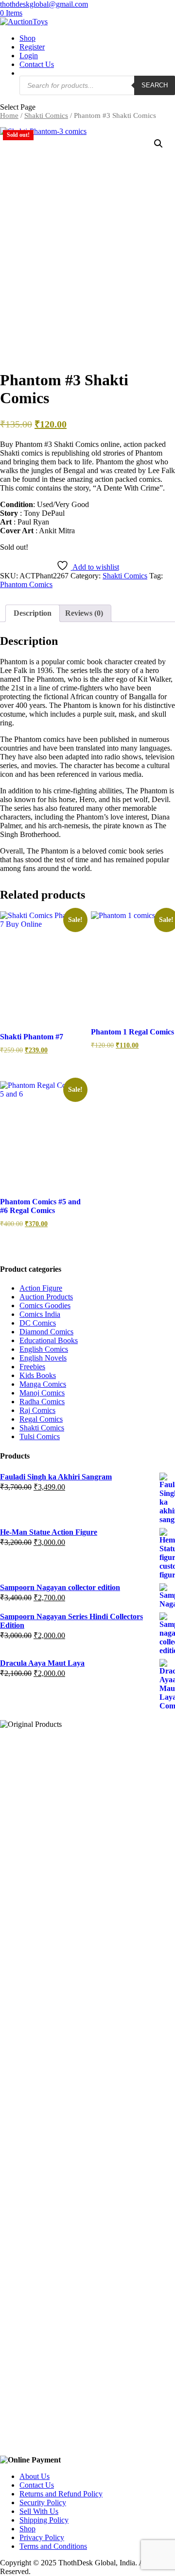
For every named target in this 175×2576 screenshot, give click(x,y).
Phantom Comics (26, 584)
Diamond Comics (46, 1332)
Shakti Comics (46, 115)
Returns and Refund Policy (61, 2494)
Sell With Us (39, 2511)
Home (9, 115)
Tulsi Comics (40, 1436)
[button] (158, 144)
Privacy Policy (42, 2537)
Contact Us (37, 64)
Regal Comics (41, 1419)
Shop (27, 38)
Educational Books (49, 1340)
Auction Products (46, 1297)
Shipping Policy (44, 2520)
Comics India (40, 1314)
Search (155, 85)
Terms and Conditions (53, 2546)
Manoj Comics (42, 1393)
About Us (35, 2476)
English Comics (44, 1349)
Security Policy (43, 2502)
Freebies (32, 1367)
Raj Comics (37, 1410)
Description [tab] (33, 613)
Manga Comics (43, 1384)
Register (32, 47)
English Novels (43, 1358)
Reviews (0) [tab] (84, 613)
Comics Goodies (45, 1305)
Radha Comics (42, 1402)
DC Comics (38, 1323)
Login (29, 56)
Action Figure (41, 1288)
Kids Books (38, 1375)
